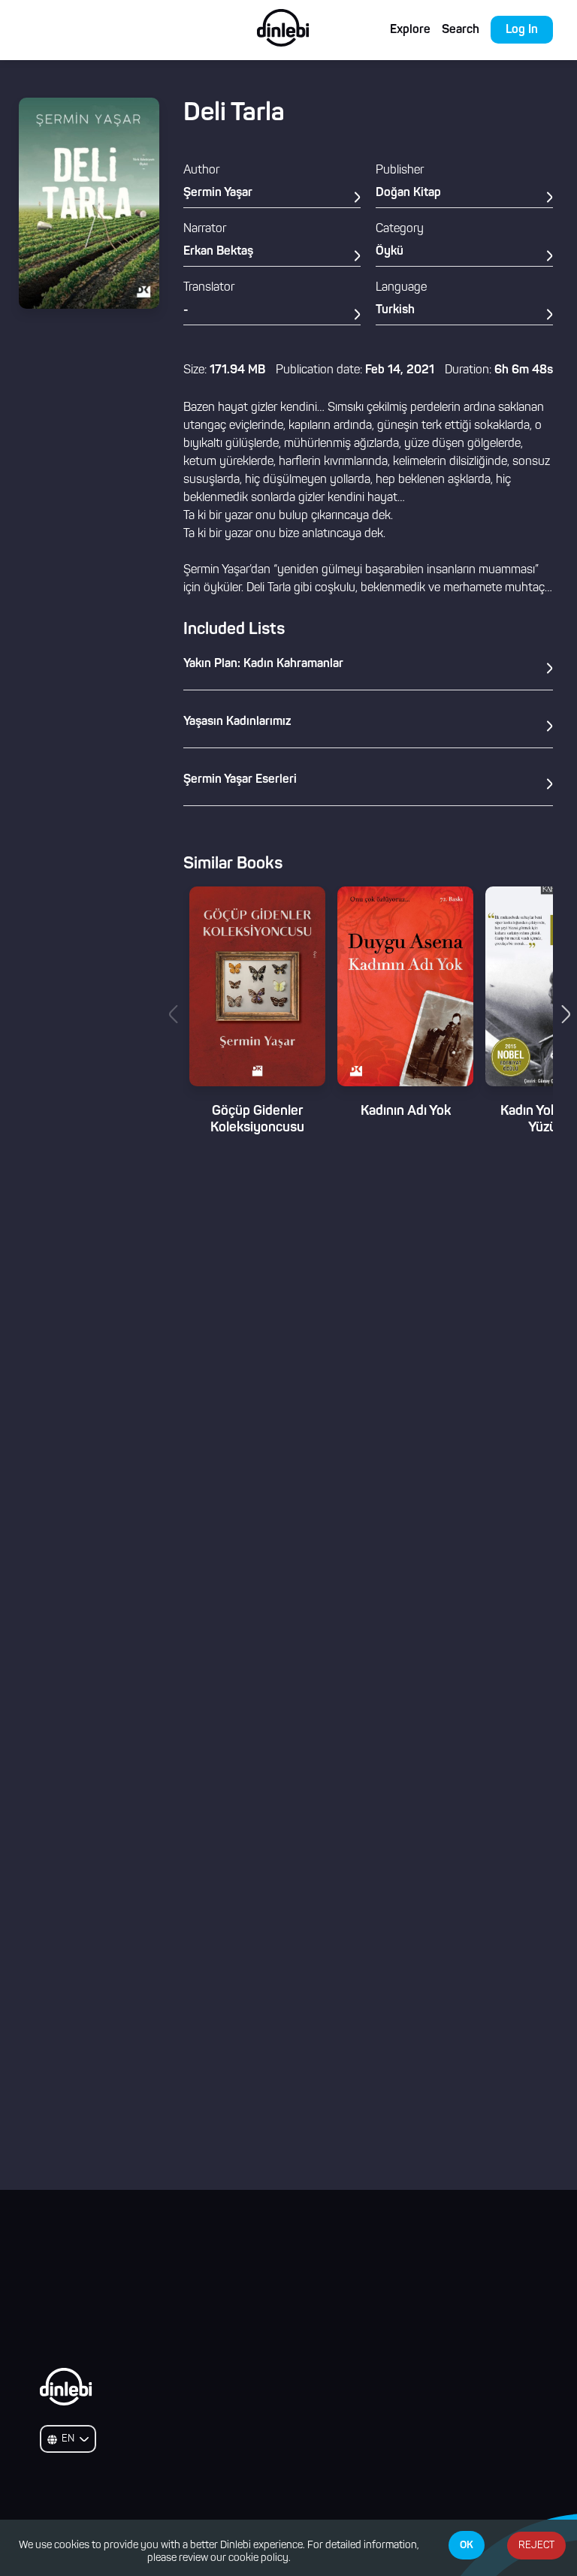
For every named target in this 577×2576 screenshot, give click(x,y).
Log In (522, 30)
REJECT (536, 2546)
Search (461, 30)
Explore (410, 30)
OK (467, 2545)
